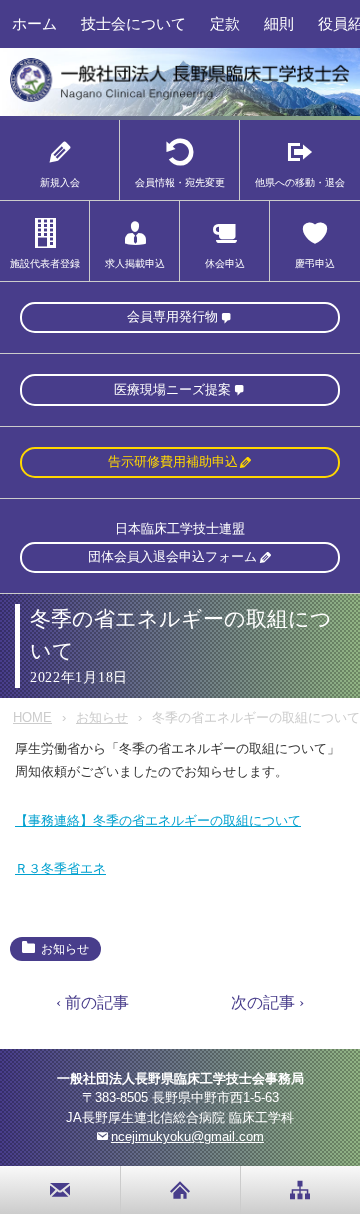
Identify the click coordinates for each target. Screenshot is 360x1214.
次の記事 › (267, 1002)
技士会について (133, 23)
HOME (32, 717)
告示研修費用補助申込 (173, 461)
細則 (279, 23)
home (180, 1190)
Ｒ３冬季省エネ (60, 868)
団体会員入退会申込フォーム (172, 556)
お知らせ (102, 717)
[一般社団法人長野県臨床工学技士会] (180, 98)
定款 (225, 23)
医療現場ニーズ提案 (172, 389)
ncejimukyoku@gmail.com (187, 1136)
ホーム (34, 23)
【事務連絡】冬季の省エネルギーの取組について (158, 820)
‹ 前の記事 (92, 1002)
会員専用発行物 (172, 316)
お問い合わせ (60, 1190)
